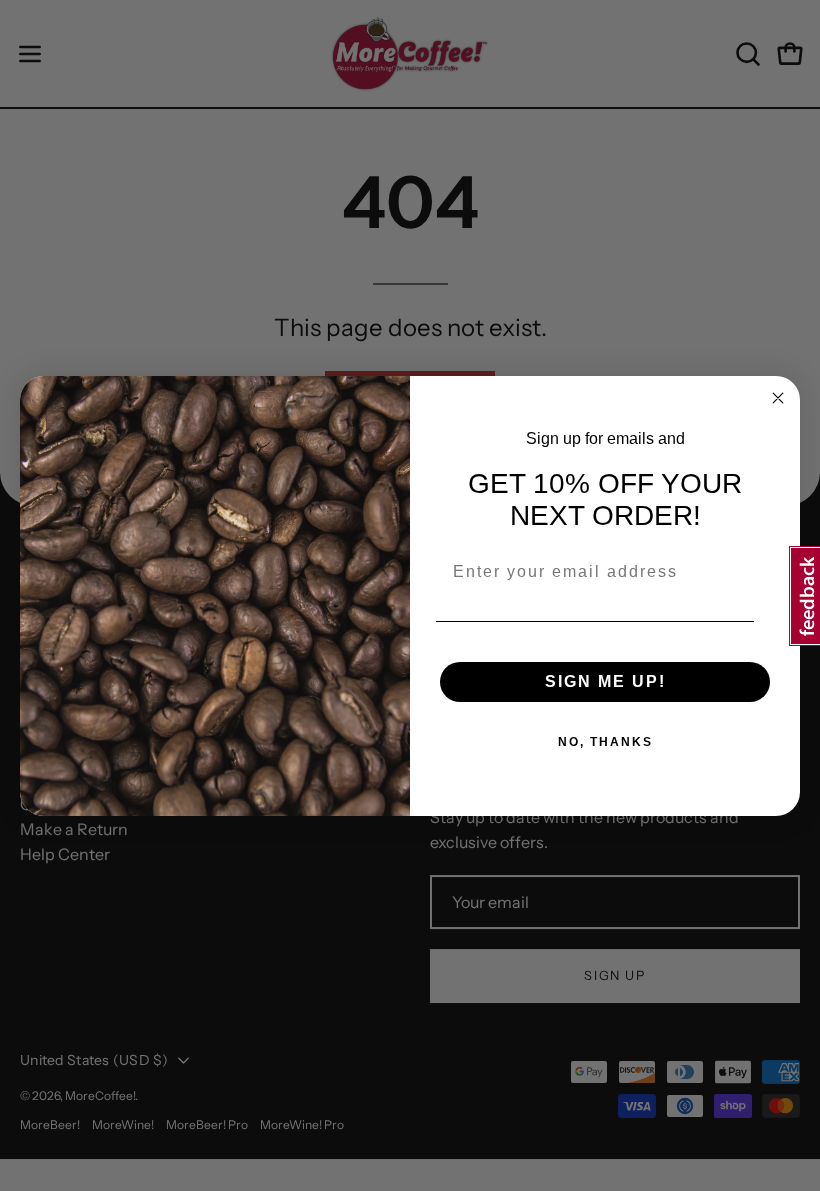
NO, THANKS (605, 742)
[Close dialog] (778, 398)
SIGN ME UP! (605, 681)
